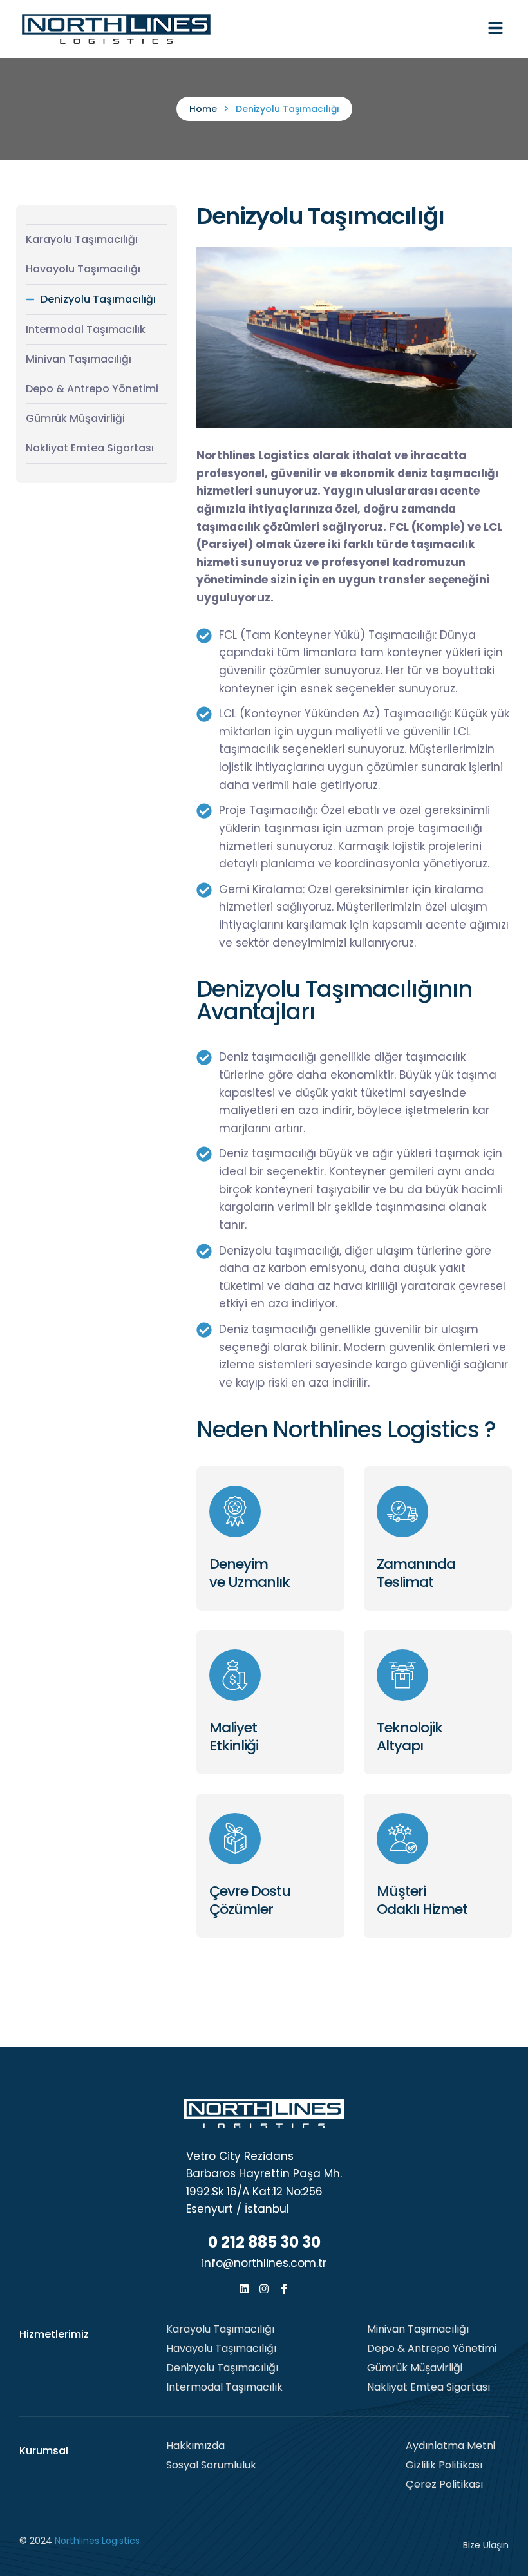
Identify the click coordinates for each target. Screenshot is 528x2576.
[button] (496, 29)
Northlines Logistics (97, 2541)
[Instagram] (264, 2289)
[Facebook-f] (284, 2289)
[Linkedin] (244, 2289)
